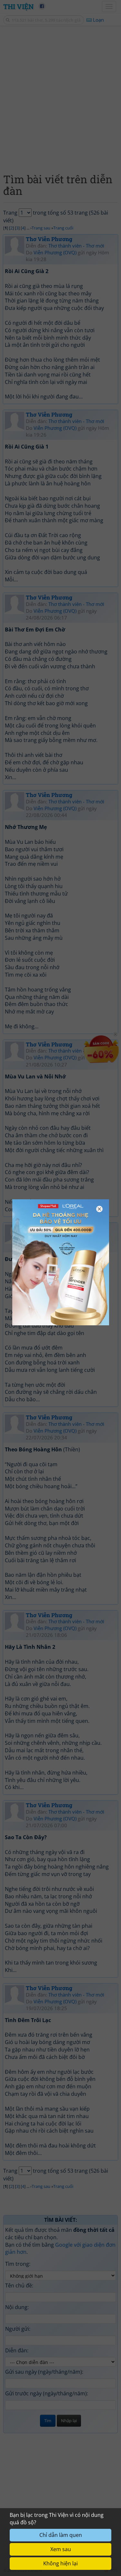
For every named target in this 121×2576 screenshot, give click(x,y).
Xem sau (61, 2549)
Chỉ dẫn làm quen (61, 2535)
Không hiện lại (60, 2563)
